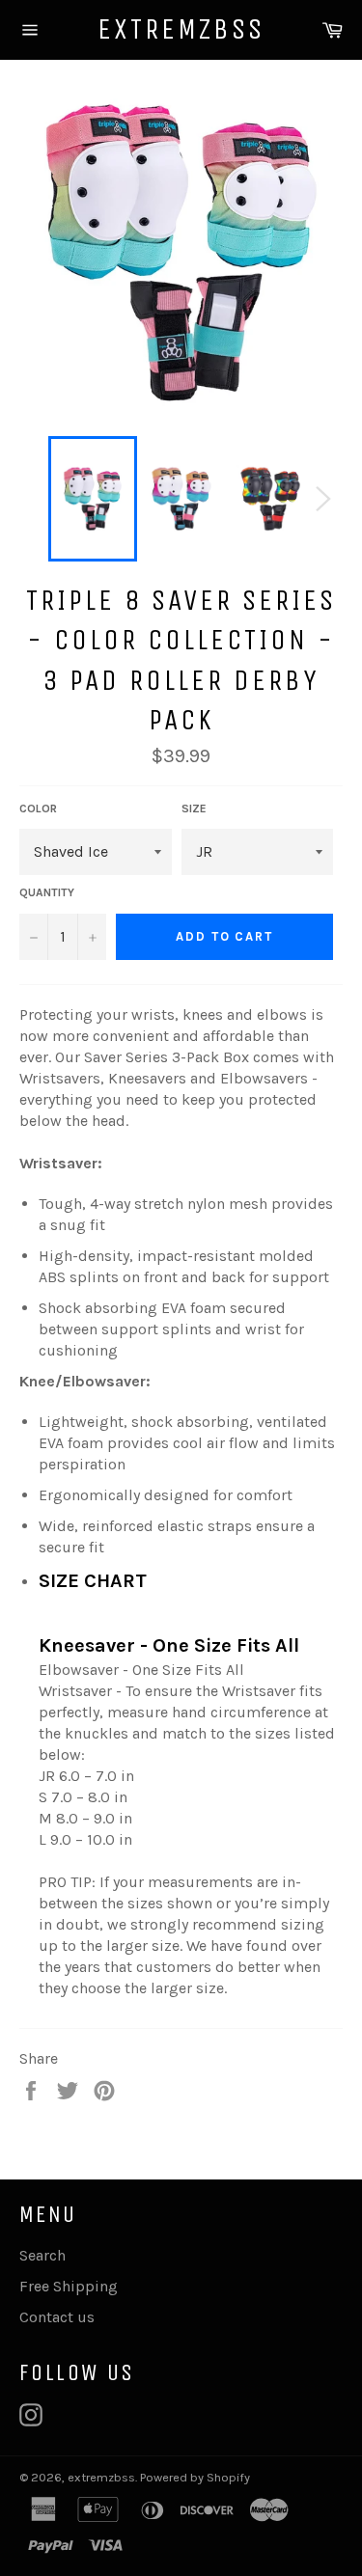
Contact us (57, 2317)
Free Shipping (69, 2286)
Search (42, 2255)
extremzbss (181, 29)
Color (38, 808)
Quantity (47, 892)
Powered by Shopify (195, 2477)
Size (194, 808)
